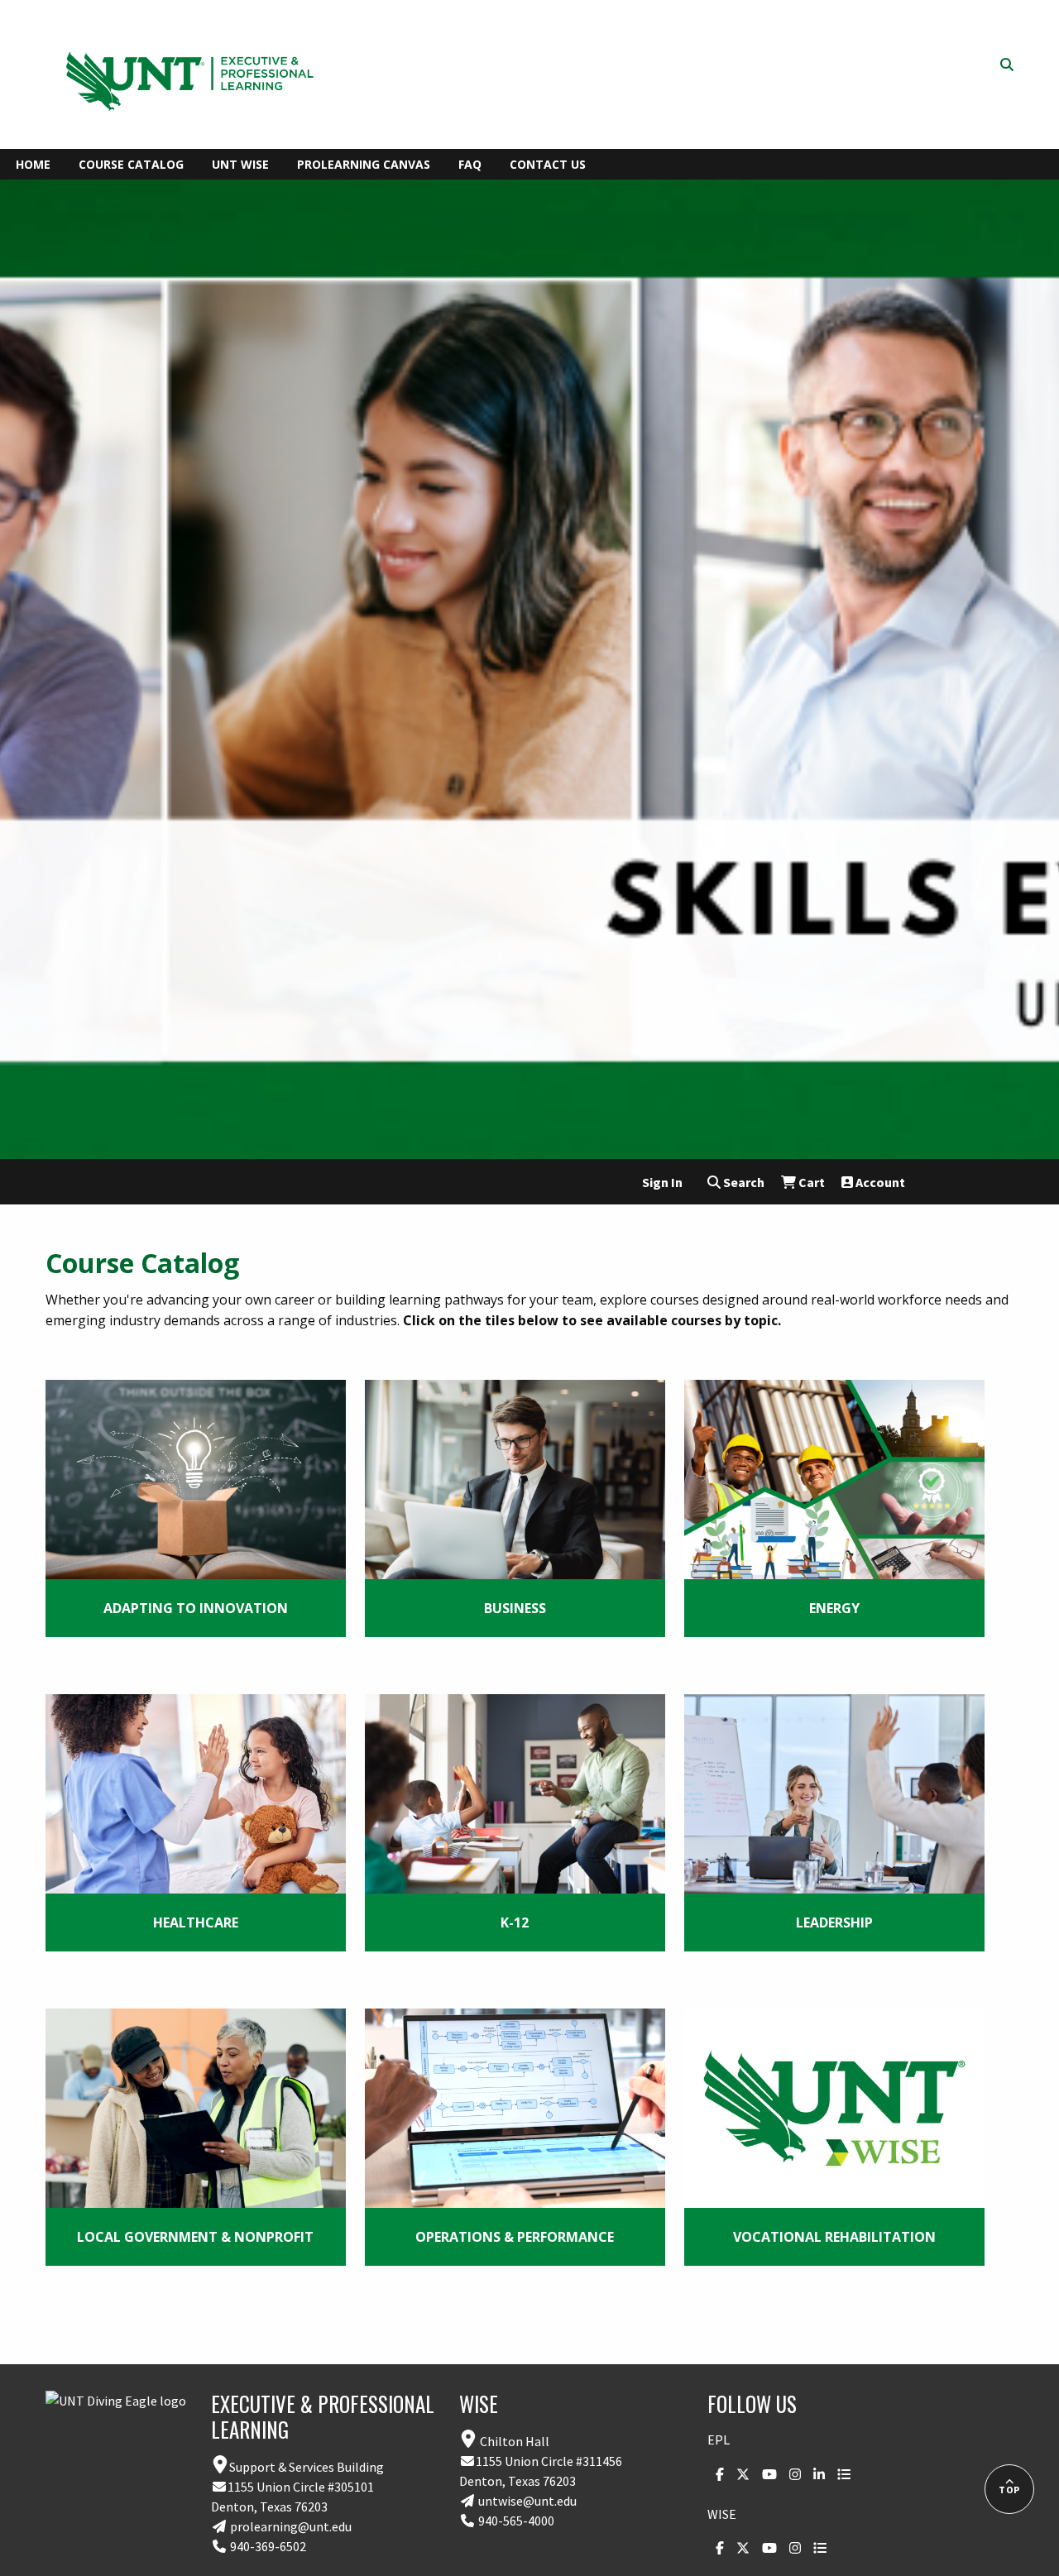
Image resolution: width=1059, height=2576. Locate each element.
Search (743, 1182)
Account (879, 1182)
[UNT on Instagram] (791, 2474)
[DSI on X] (739, 2474)
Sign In (662, 1182)
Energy (834, 1608)
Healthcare (196, 1922)
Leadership (834, 1922)
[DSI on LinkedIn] (815, 2474)
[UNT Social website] (840, 2474)
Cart (810, 1182)
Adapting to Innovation (196, 1608)
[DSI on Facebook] (716, 2474)
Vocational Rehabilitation (834, 2237)
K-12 (515, 1922)
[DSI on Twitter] (739, 2548)
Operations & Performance (515, 2237)
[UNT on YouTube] (765, 2474)
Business (515, 1608)
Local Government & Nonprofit (195, 2237)
